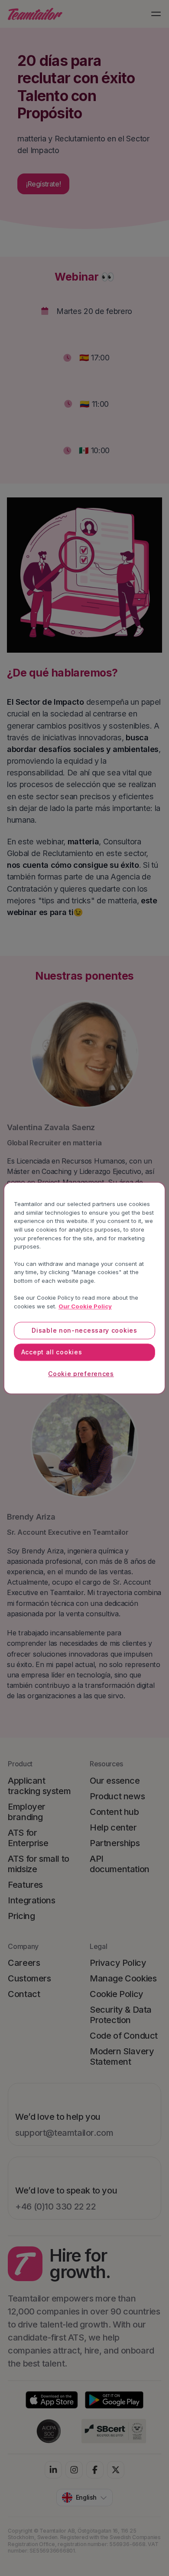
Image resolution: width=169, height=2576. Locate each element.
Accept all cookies (52, 1352)
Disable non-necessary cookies (84, 1330)
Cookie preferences (81, 1374)
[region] (85, 1288)
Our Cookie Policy (85, 1306)
